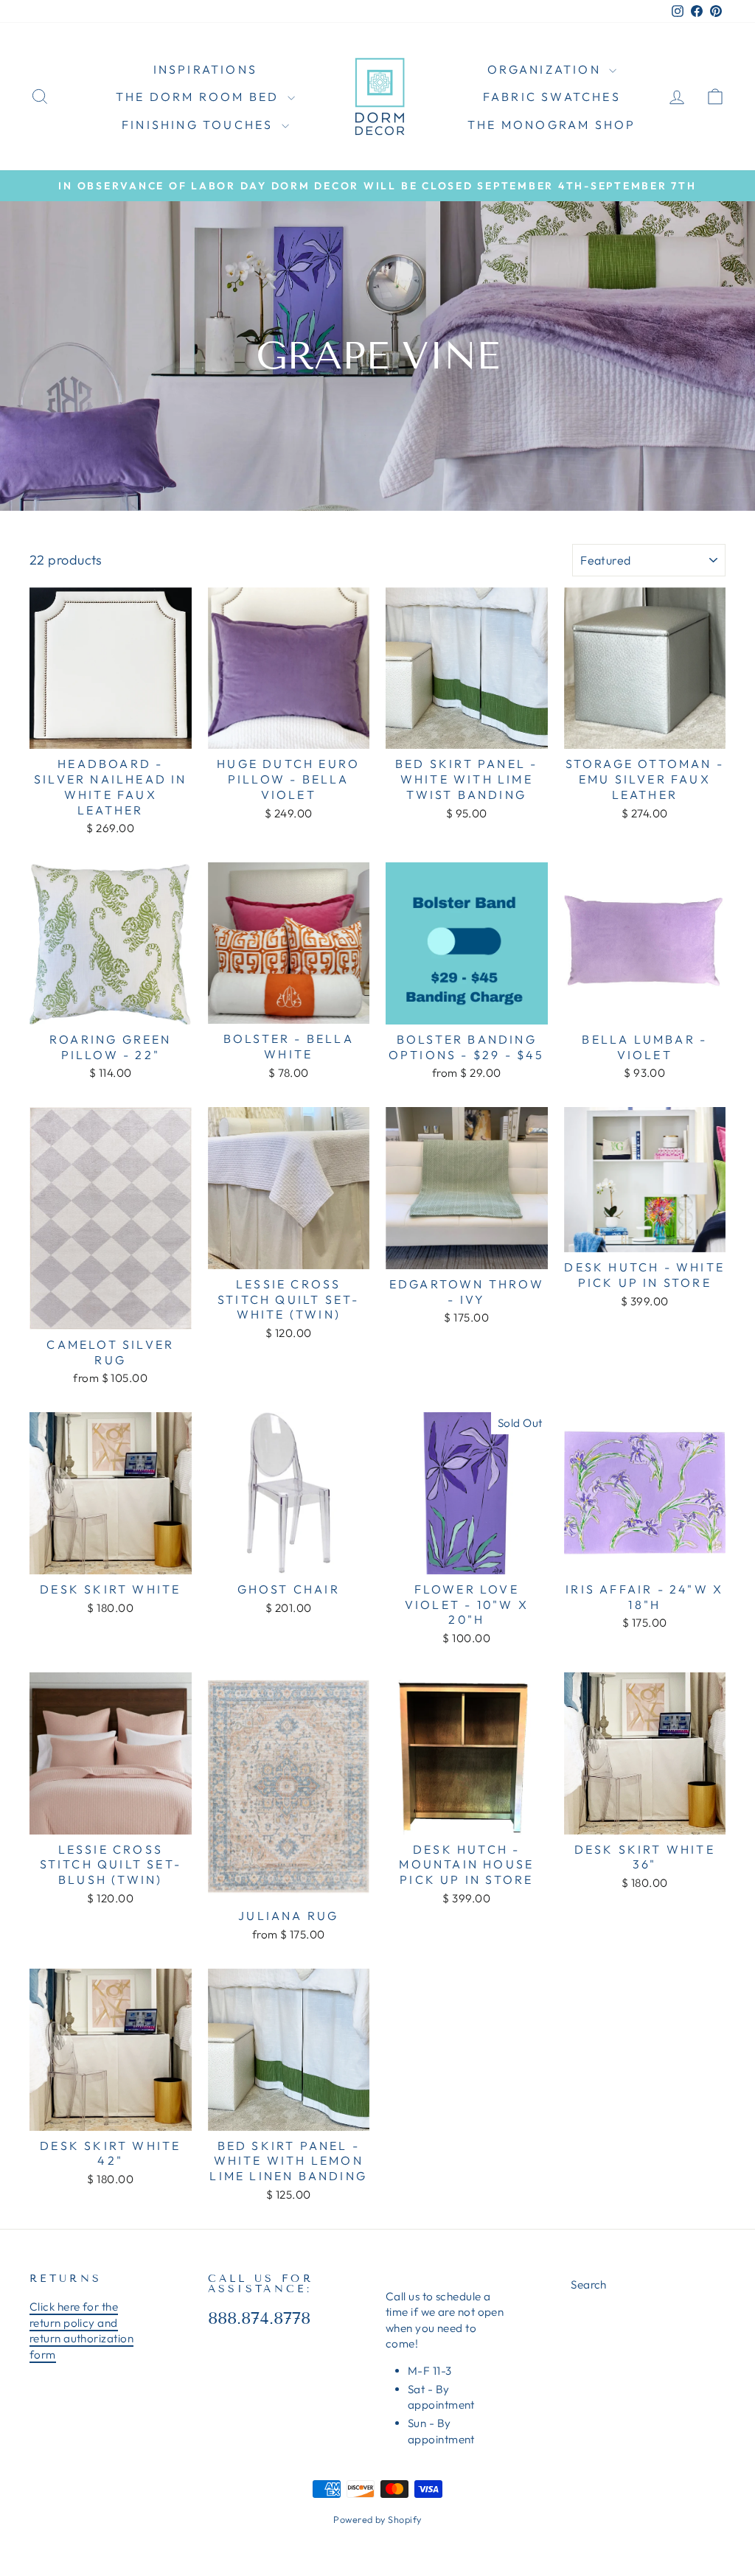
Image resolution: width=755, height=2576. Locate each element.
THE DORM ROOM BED (200, 97)
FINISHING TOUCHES (200, 125)
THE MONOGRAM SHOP (552, 125)
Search (589, 2284)
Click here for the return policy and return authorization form (81, 2330)
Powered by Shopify (377, 2519)
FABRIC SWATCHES (552, 97)
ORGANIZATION (547, 69)
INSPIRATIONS (205, 69)
